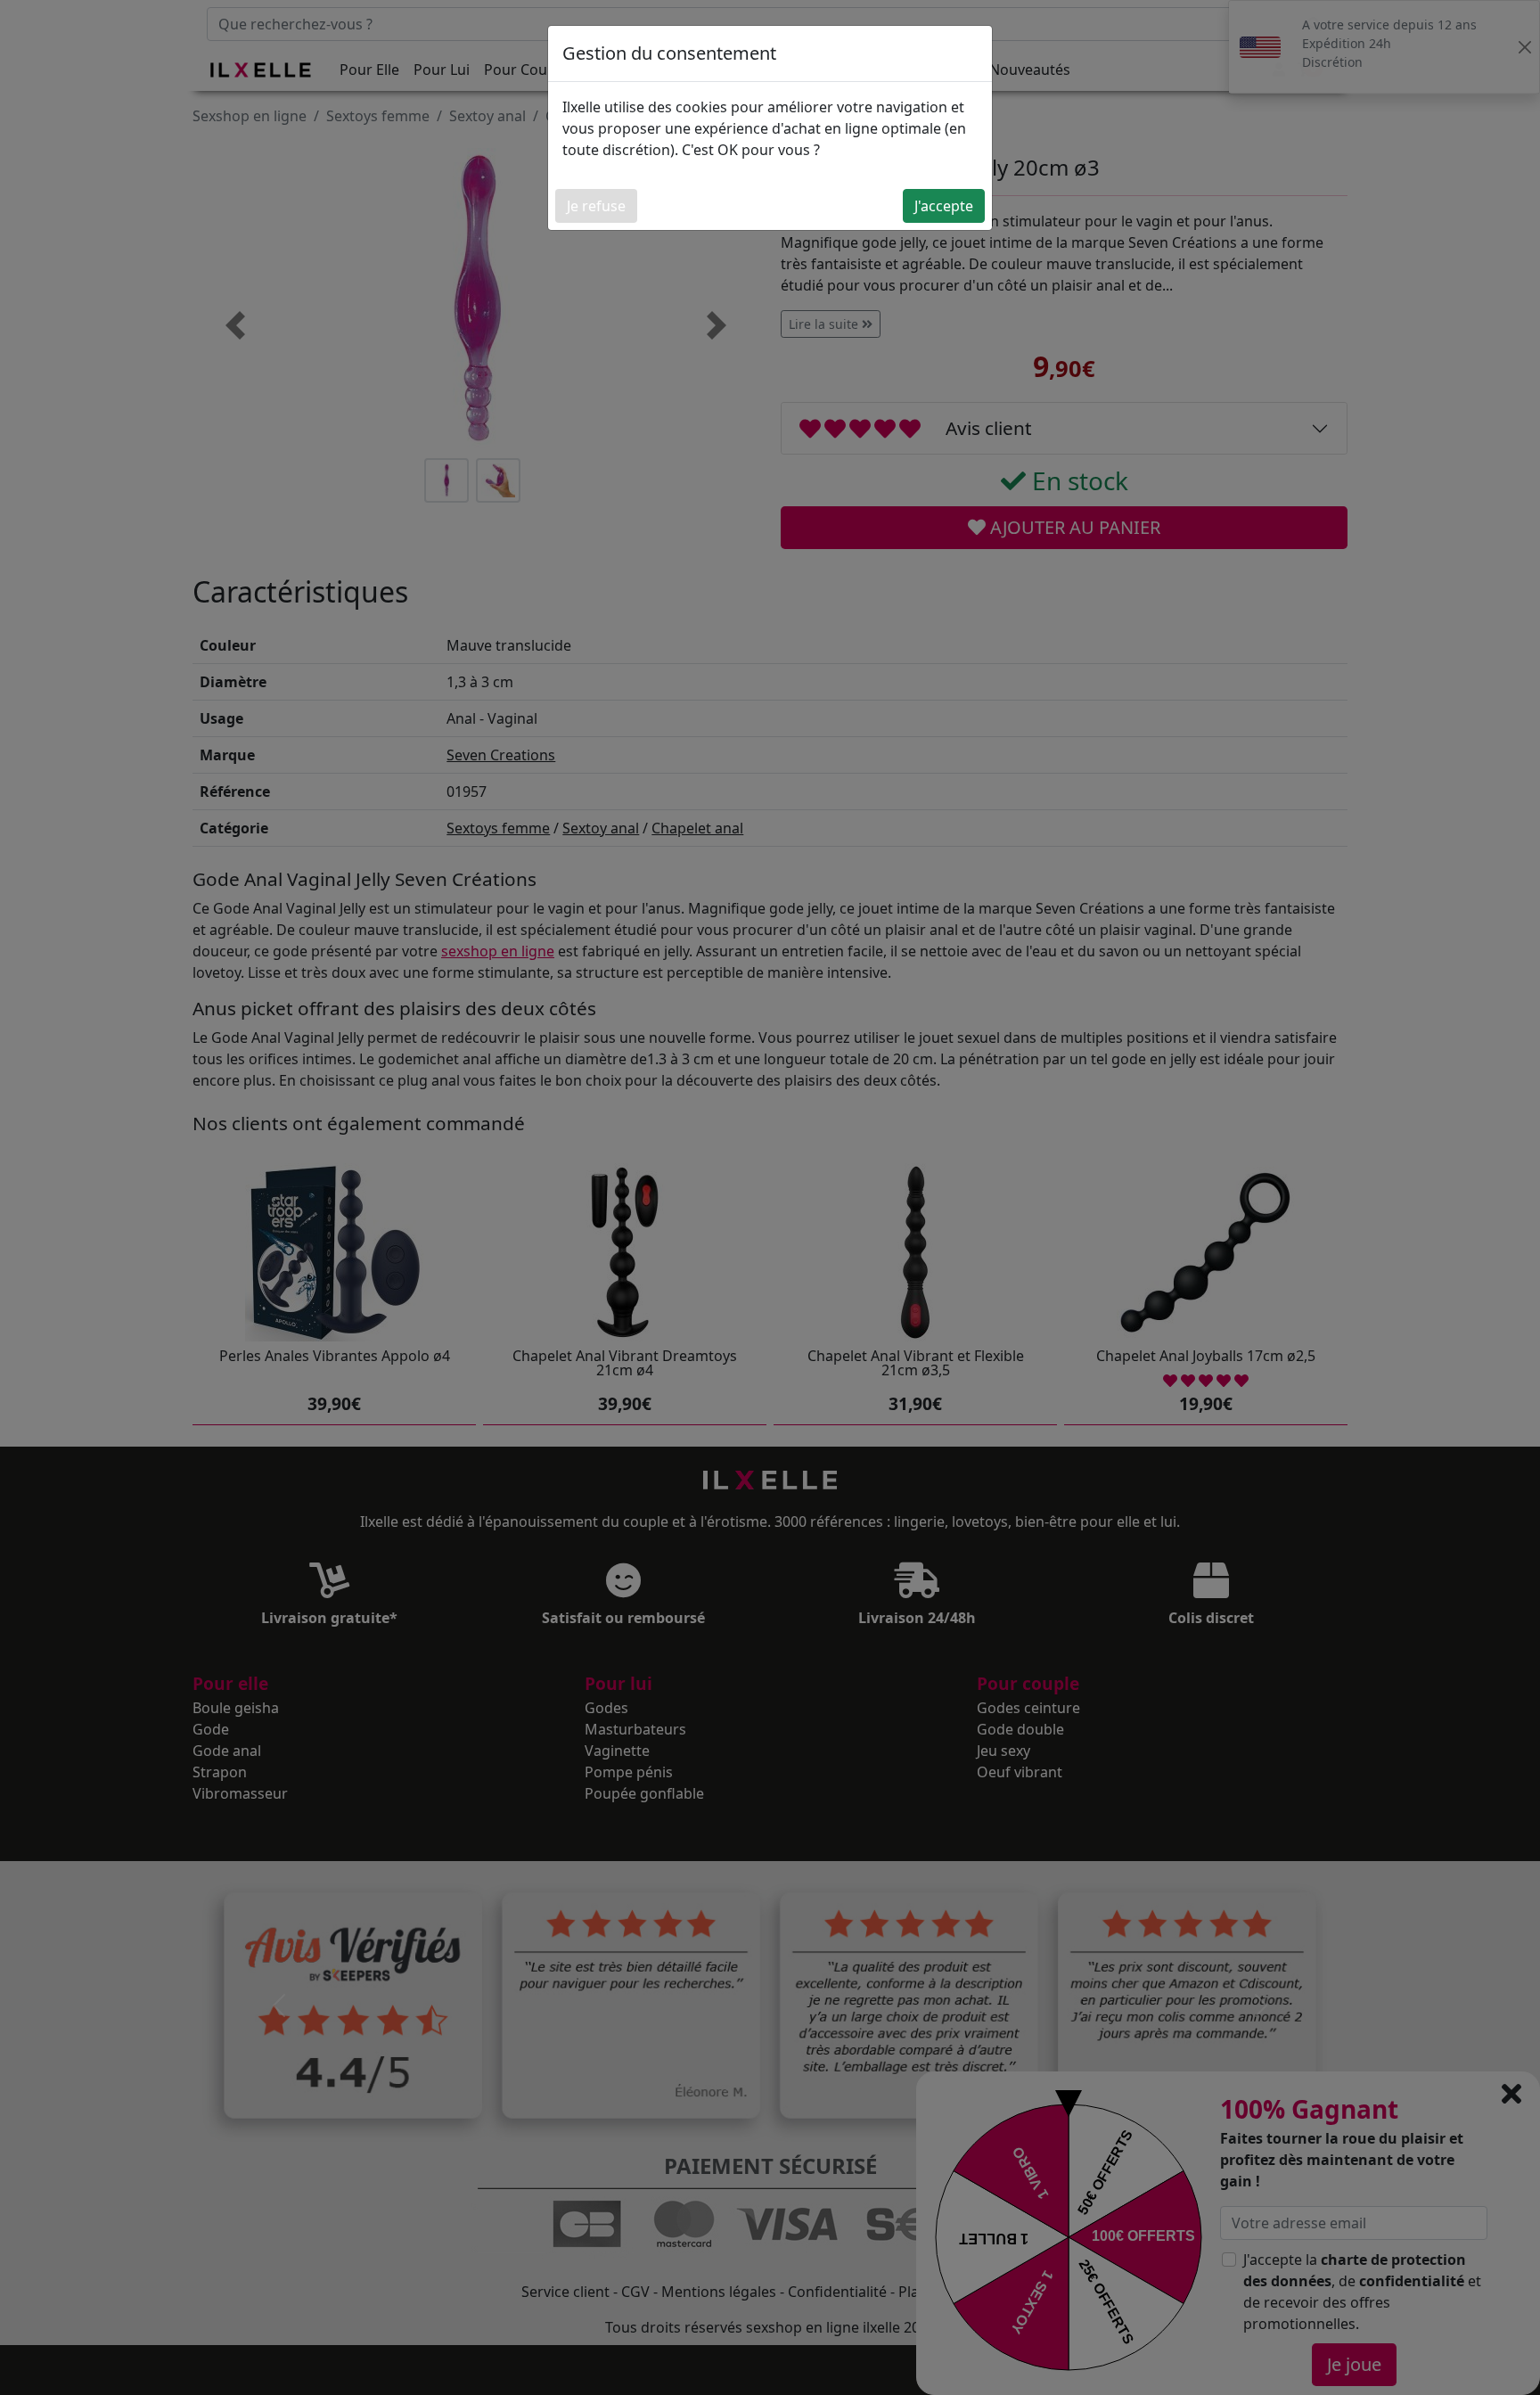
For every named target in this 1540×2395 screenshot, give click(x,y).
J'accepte (944, 206)
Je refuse (596, 206)
